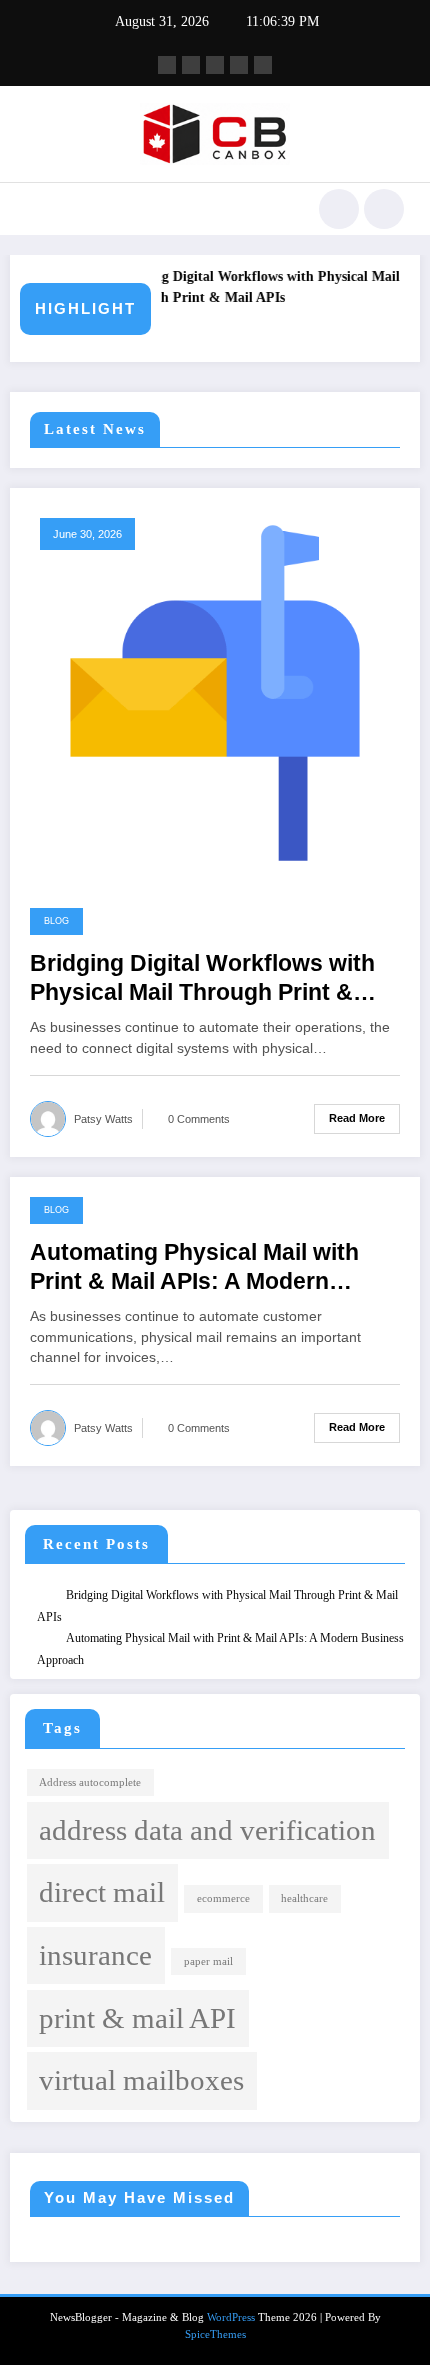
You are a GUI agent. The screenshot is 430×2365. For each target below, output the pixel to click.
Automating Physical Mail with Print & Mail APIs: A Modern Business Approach (194, 1268)
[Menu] (35, 209)
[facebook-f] (167, 65)
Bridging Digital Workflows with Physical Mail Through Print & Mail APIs (251, 287)
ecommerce (223, 1898)
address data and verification (207, 1830)
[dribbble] (215, 65)
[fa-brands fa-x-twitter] (191, 65)
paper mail (208, 1961)
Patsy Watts (103, 1119)
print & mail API (137, 2018)
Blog (56, 921)
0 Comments (199, 1119)
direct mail (102, 1892)
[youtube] (263, 65)
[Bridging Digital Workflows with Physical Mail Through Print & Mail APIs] (215, 692)
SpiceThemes (215, 2334)
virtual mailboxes (141, 2080)
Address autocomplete (90, 1782)
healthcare (304, 1898)
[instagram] (239, 65)
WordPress (231, 2317)
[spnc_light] (384, 209)
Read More (357, 1118)
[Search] (339, 209)
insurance (95, 1955)
